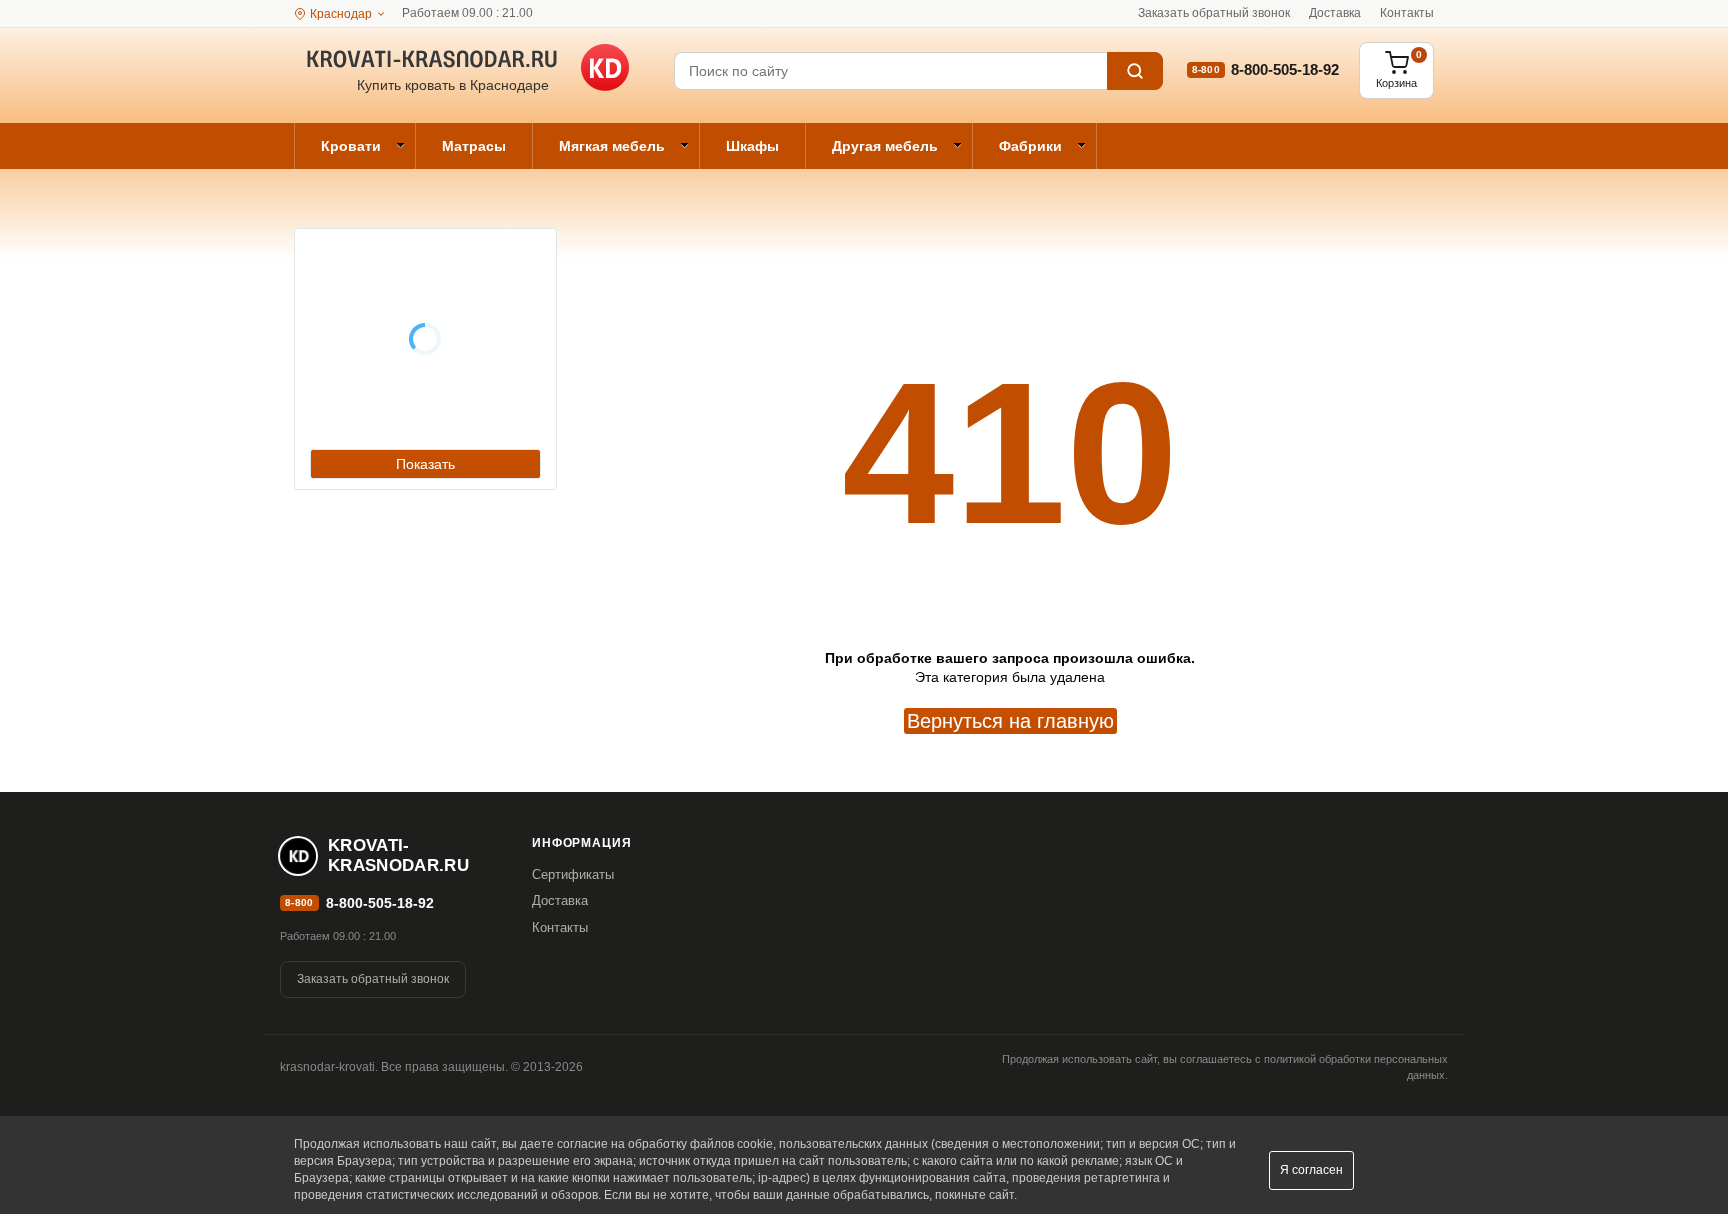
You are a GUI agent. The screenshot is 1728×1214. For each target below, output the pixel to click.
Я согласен (1311, 1170)
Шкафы (752, 146)
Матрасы (474, 146)
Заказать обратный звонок (1214, 13)
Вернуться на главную (1010, 721)
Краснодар (341, 14)
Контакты (1407, 13)
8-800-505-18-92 (1285, 69)
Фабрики (1030, 146)
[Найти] (1135, 71)
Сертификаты (573, 874)
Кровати (351, 146)
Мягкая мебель (612, 146)
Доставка (1335, 13)
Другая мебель (885, 146)
